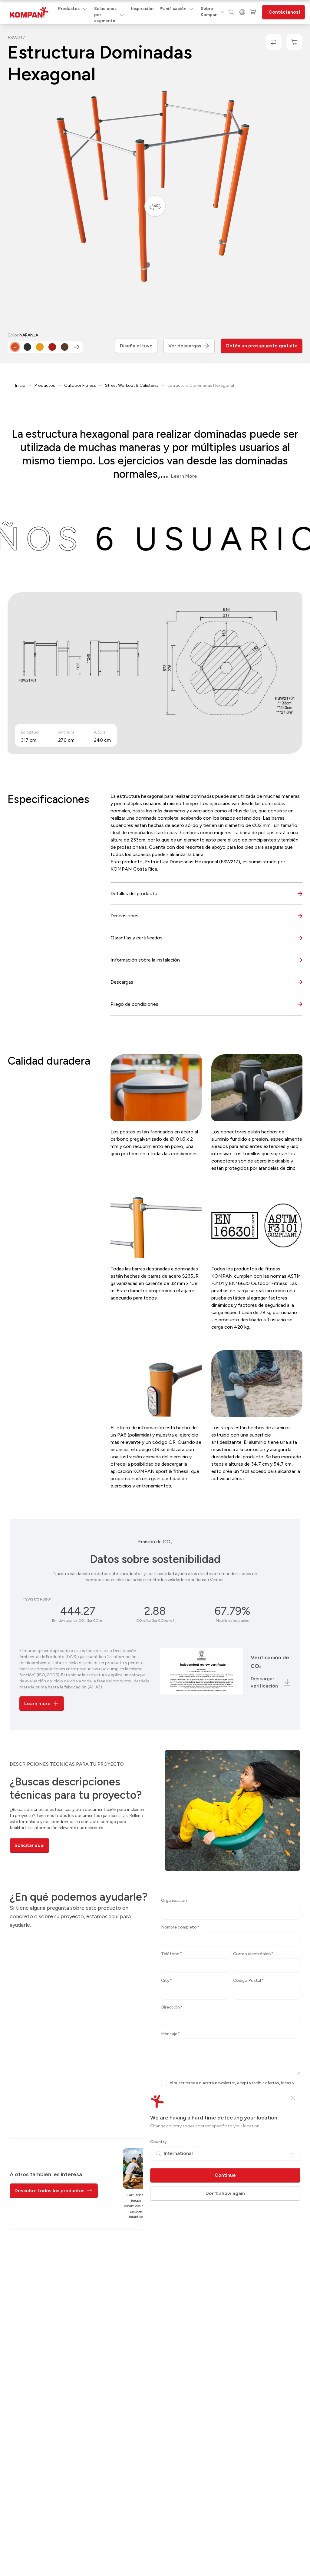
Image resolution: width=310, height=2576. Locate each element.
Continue (225, 2175)
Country (158, 2142)
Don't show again (225, 2193)
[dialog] (155, 1288)
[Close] (293, 2098)
